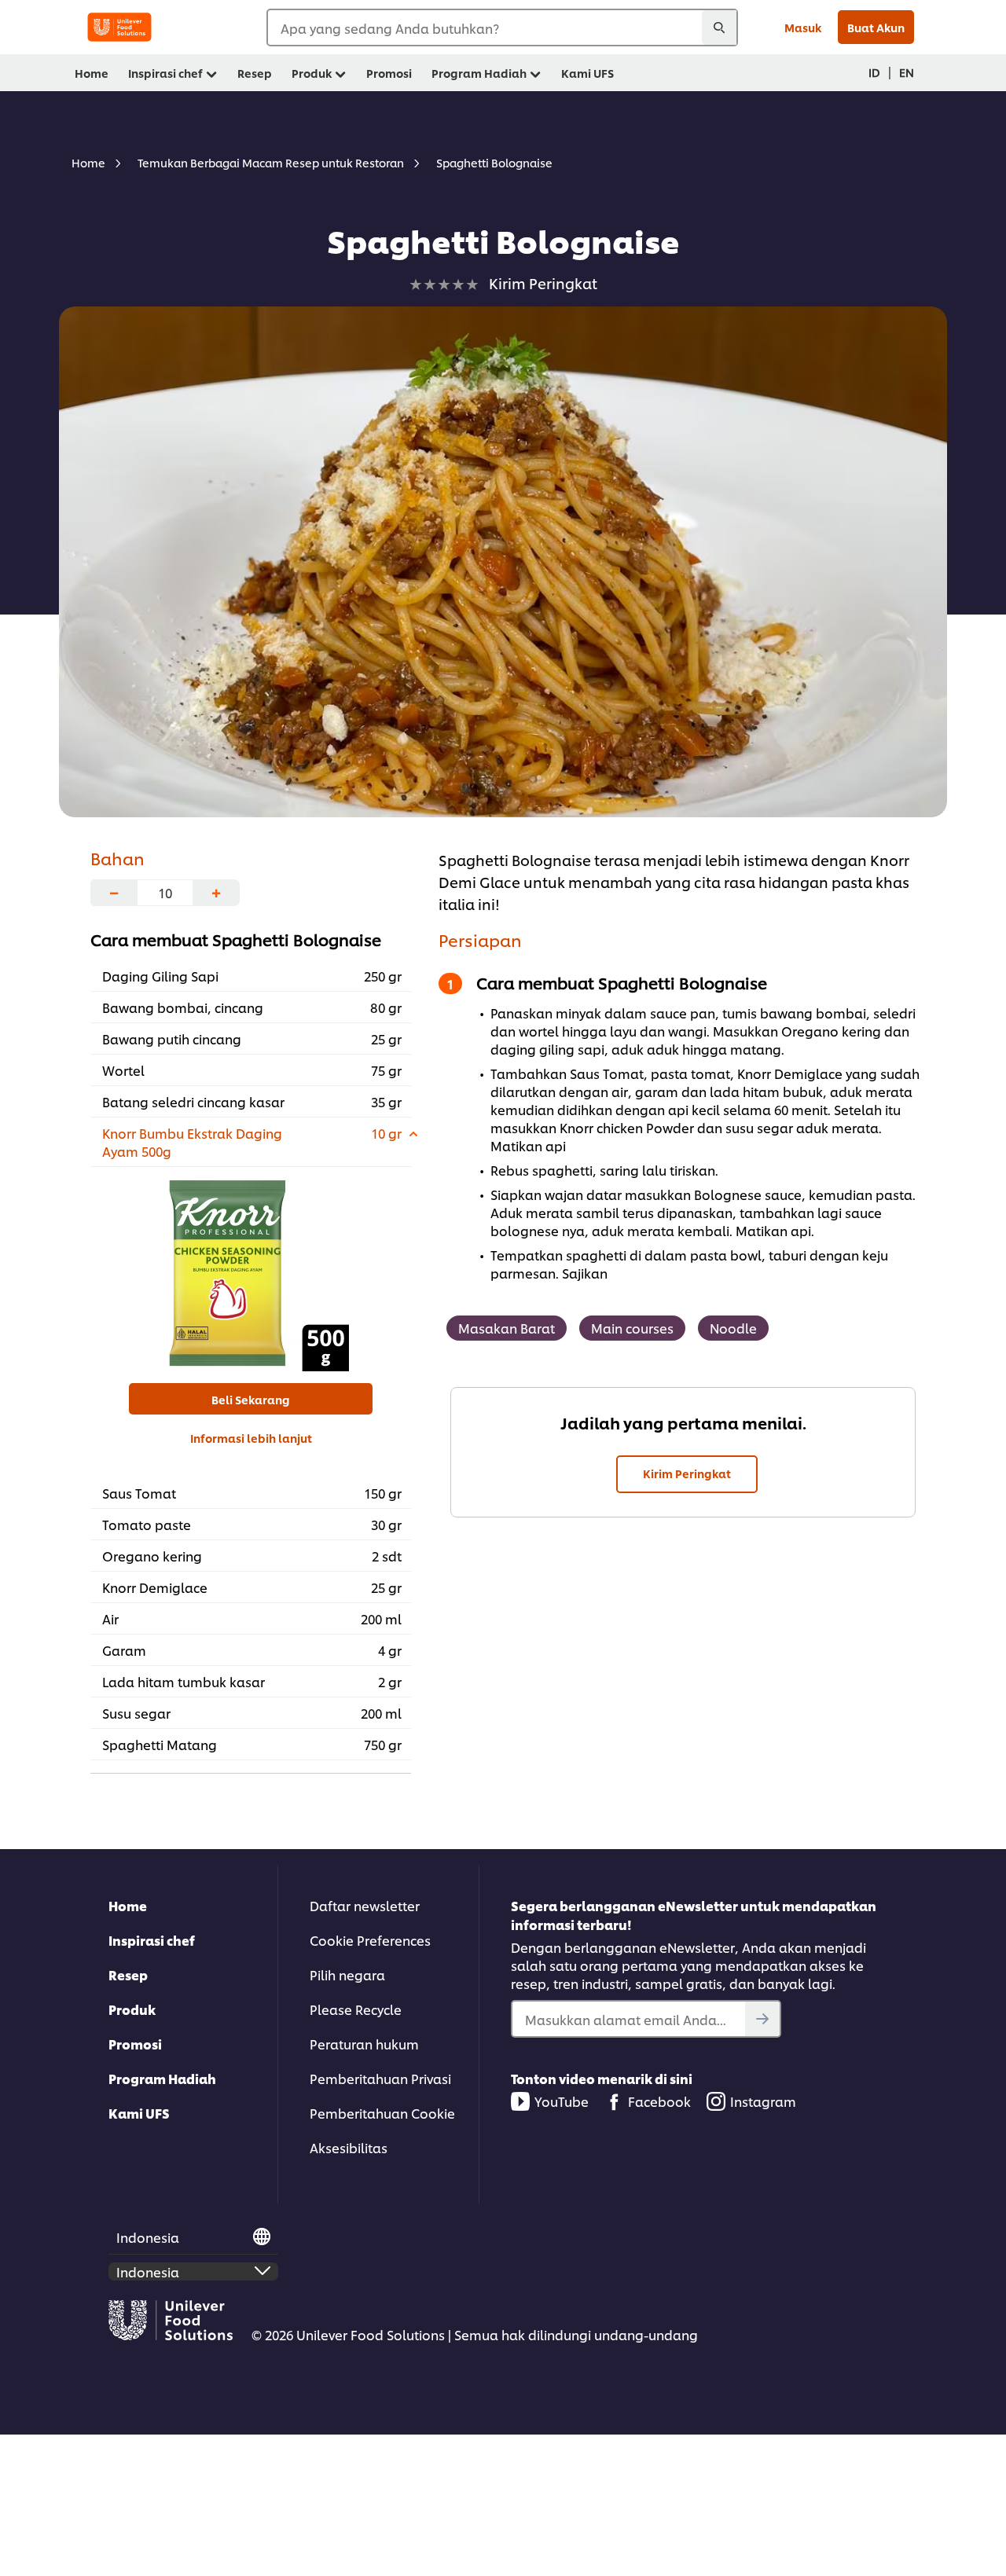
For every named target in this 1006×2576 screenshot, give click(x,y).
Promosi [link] (389, 73)
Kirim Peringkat (687, 1473)
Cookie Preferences (370, 1940)
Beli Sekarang (251, 1399)
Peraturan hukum (364, 2044)
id (874, 72)
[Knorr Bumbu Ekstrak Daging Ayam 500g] (251, 1273)
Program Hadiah (162, 2078)
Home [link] (92, 73)
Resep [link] (255, 73)
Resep (128, 1974)
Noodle (733, 1328)
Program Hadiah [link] (479, 73)
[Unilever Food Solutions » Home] (119, 27)
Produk (132, 2009)
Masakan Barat (507, 1328)
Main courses (632, 1328)
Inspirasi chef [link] (165, 73)
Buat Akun (876, 27)
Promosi (135, 2044)
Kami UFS (139, 2113)
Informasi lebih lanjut (251, 1438)
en (907, 72)
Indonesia (148, 2237)
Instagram (763, 2101)
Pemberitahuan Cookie (382, 2113)
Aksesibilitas (349, 2147)
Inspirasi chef (152, 1940)
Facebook (659, 2101)
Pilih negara (347, 1974)
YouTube (562, 2101)
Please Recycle (356, 2009)
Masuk (803, 27)
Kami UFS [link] (587, 73)
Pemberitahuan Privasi (380, 2078)
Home (128, 1905)
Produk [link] (312, 73)
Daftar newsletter (365, 1905)
